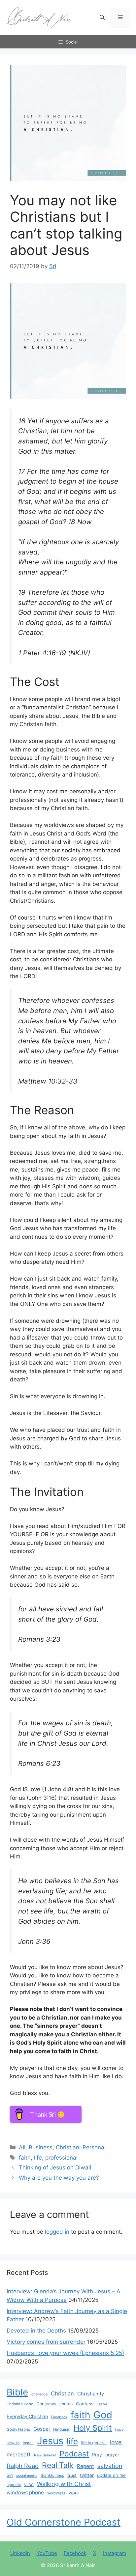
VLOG (29, 2485)
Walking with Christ (64, 2484)
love (116, 2442)
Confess (85, 2404)
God (103, 2415)
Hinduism (62, 2429)
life (38, 2158)
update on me (111, 2475)
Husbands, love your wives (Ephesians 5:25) (65, 2353)
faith (25, 2158)
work (74, 2493)
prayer (112, 2455)
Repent (85, 2466)
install (28, 2443)
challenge (39, 2394)
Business (41, 2147)
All (22, 2147)
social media (27, 2476)
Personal (94, 2147)
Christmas (46, 2404)
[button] (102, 18)
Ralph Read (23, 2466)
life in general (94, 2443)
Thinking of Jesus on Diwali (55, 2167)
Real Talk (58, 2465)
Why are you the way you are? (59, 2178)
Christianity (91, 2394)
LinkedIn (20, 2553)
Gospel (42, 2429)
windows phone (25, 2492)
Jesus (50, 2441)
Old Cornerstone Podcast (64, 2522)
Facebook (59, 2417)
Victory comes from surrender (46, 2342)
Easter (102, 2404)
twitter (87, 2475)
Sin (10, 2475)
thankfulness (52, 2476)
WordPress (56, 2493)
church (66, 2404)
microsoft (19, 2455)
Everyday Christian (27, 2416)
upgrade (14, 2485)
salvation (110, 2466)
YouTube (47, 2553)
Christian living (20, 2404)
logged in (57, 2232)
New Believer (45, 2455)
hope (119, 2430)
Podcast (74, 2454)
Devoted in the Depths (36, 2331)
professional (61, 2158)
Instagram (115, 2553)
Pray (97, 2455)
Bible (17, 2392)
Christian (68, 2147)
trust (72, 2475)
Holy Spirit (93, 2428)
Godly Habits (18, 2429)
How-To (13, 2443)
